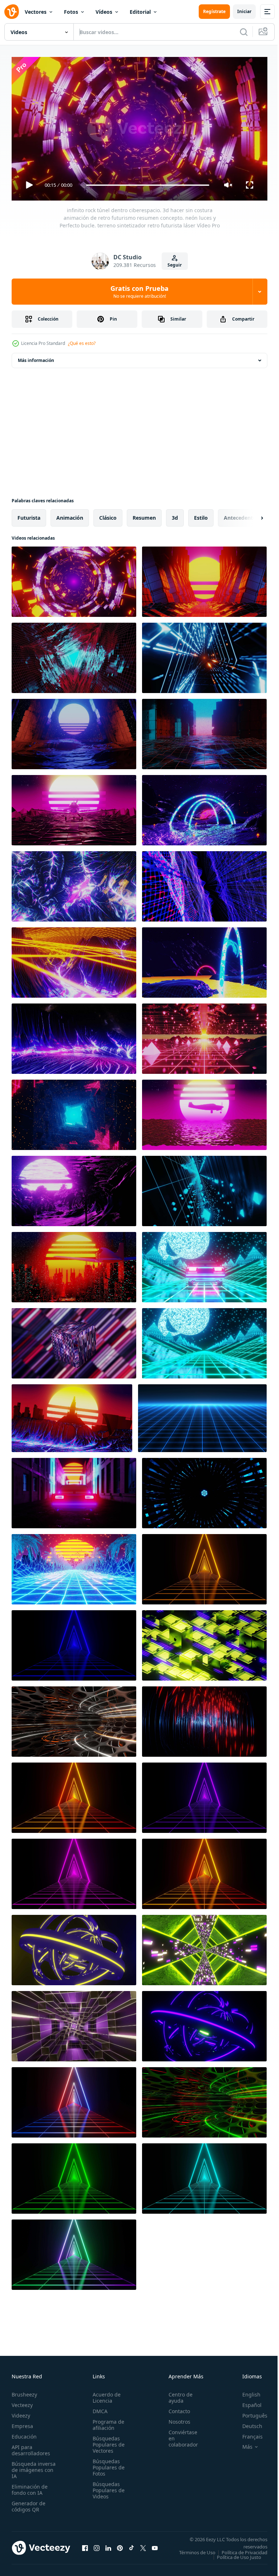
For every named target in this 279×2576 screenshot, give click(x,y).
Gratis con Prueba (139, 292)
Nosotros (175, 2418)
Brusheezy (24, 2391)
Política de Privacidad (239, 2554)
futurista (29, 515)
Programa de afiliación (106, 2422)
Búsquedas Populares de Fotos (106, 2464)
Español (246, 2402)
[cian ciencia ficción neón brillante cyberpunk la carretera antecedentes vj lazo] (204, 2176)
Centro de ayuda (177, 2394)
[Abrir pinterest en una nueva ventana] (120, 2547)
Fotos (71, 12)
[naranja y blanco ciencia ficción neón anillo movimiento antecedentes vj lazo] (74, 1719)
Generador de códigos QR (29, 2503)
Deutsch (247, 2423)
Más (242, 2444)
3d (175, 515)
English (246, 2391)
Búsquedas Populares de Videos (106, 2487)
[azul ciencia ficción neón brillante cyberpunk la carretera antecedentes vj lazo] (74, 1643)
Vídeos (104, 12)
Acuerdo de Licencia (104, 2394)
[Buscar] (244, 32)
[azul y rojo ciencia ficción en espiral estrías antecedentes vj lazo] (204, 1719)
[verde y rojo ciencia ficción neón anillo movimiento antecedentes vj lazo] (204, 2099)
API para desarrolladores (31, 2447)
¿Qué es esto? (82, 343)
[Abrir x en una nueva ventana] (143, 2547)
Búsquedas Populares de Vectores (106, 2441)
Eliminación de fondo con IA (30, 2486)
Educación (24, 2433)
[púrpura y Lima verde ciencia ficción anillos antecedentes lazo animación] (204, 2023)
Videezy (21, 2412)
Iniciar (244, 11)
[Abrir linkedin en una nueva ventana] (108, 2547)
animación (70, 515)
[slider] (148, 185)
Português (249, 2412)
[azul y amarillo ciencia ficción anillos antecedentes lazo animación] (74, 1947)
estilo (201, 515)
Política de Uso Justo (234, 2559)
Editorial (140, 12)
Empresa (22, 2423)
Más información (36, 357)
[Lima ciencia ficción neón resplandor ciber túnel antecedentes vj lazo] (204, 1947)
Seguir (175, 265)
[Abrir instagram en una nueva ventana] (97, 2547)
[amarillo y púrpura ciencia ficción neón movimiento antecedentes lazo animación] (204, 1643)
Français (247, 2433)
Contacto (175, 2408)
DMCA (98, 2408)
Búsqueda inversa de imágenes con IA (34, 2467)
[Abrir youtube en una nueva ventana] (155, 2547)
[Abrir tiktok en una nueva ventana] (132, 2547)
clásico (108, 515)
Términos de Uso (244, 2549)
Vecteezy (22, 2402)
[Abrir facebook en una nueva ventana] (85, 2547)
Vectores (36, 12)
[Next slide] (250, 515)
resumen (144, 515)
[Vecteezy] (12, 12)
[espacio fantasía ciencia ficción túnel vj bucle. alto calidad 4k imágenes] (204, 1490)
